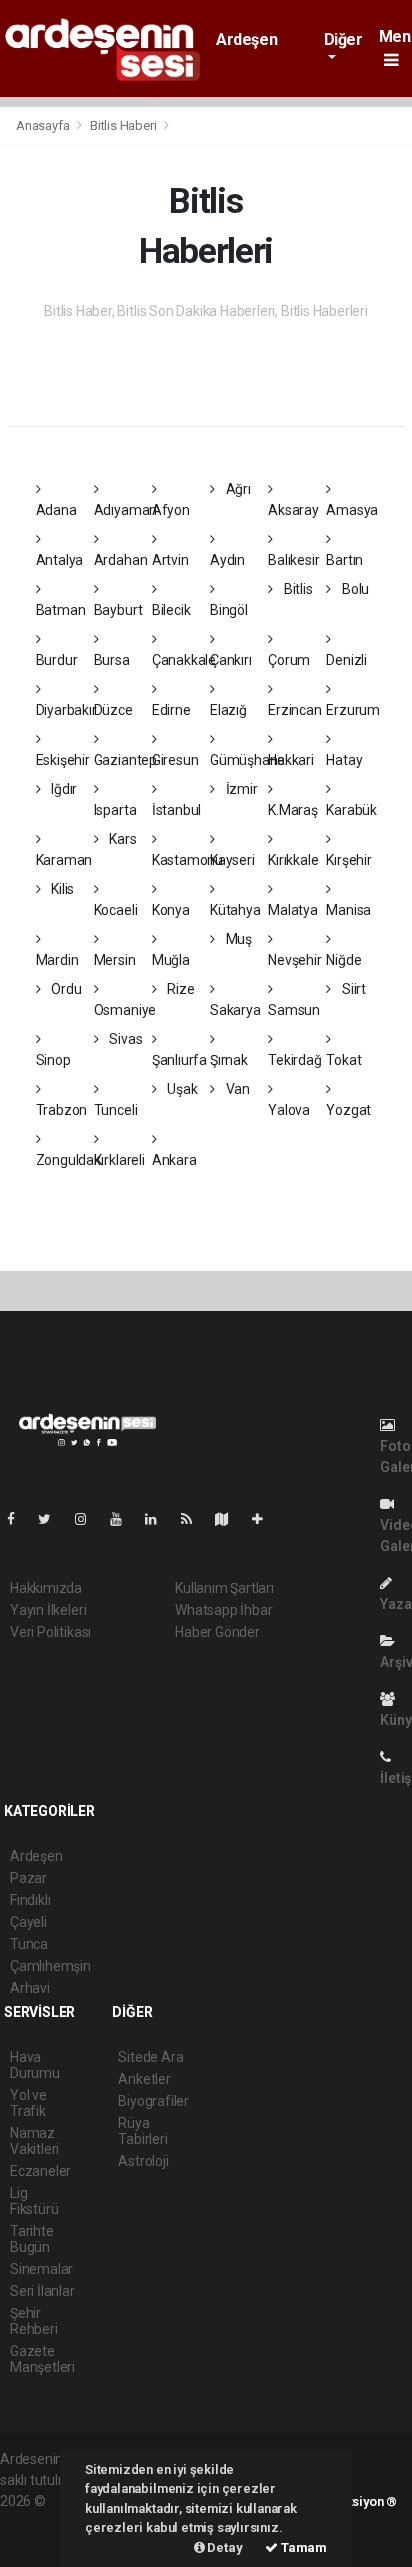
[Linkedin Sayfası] (159, 1519)
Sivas (124, 1039)
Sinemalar (41, 2269)
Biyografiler (153, 2101)
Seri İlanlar (42, 2291)
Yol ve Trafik (28, 2103)
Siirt (352, 989)
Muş (237, 939)
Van (236, 1089)
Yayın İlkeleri (48, 1610)
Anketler (144, 2079)
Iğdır (62, 789)
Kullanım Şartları (224, 1588)
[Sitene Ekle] (265, 1519)
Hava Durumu (35, 2065)
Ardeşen (246, 39)
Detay (224, 2547)
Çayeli (28, 1922)
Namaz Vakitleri (34, 2141)
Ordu (64, 989)
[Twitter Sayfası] (52, 1519)
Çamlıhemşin (50, 1966)
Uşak (181, 1089)
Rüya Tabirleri (142, 2131)
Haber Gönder (217, 1632)
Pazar (28, 1878)
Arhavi (30, 1988)
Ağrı (237, 489)
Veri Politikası (50, 1632)
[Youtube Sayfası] (124, 1519)
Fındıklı (30, 1900)
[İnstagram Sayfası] (89, 1519)
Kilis (61, 889)
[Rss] (194, 1519)
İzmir (240, 789)
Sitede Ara (150, 2057)
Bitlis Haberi (123, 125)
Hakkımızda (46, 1588)
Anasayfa (44, 125)
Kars (121, 839)
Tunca (29, 1944)
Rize (180, 989)
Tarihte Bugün (32, 2239)
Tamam (302, 2547)
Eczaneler (40, 2171)
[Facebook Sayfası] (19, 1519)
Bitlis (296, 589)
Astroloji (143, 2161)
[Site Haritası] (230, 1519)
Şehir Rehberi (34, 2321)
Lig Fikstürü (34, 2201)
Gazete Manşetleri (42, 2359)
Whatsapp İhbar (223, 1610)
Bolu (354, 589)
